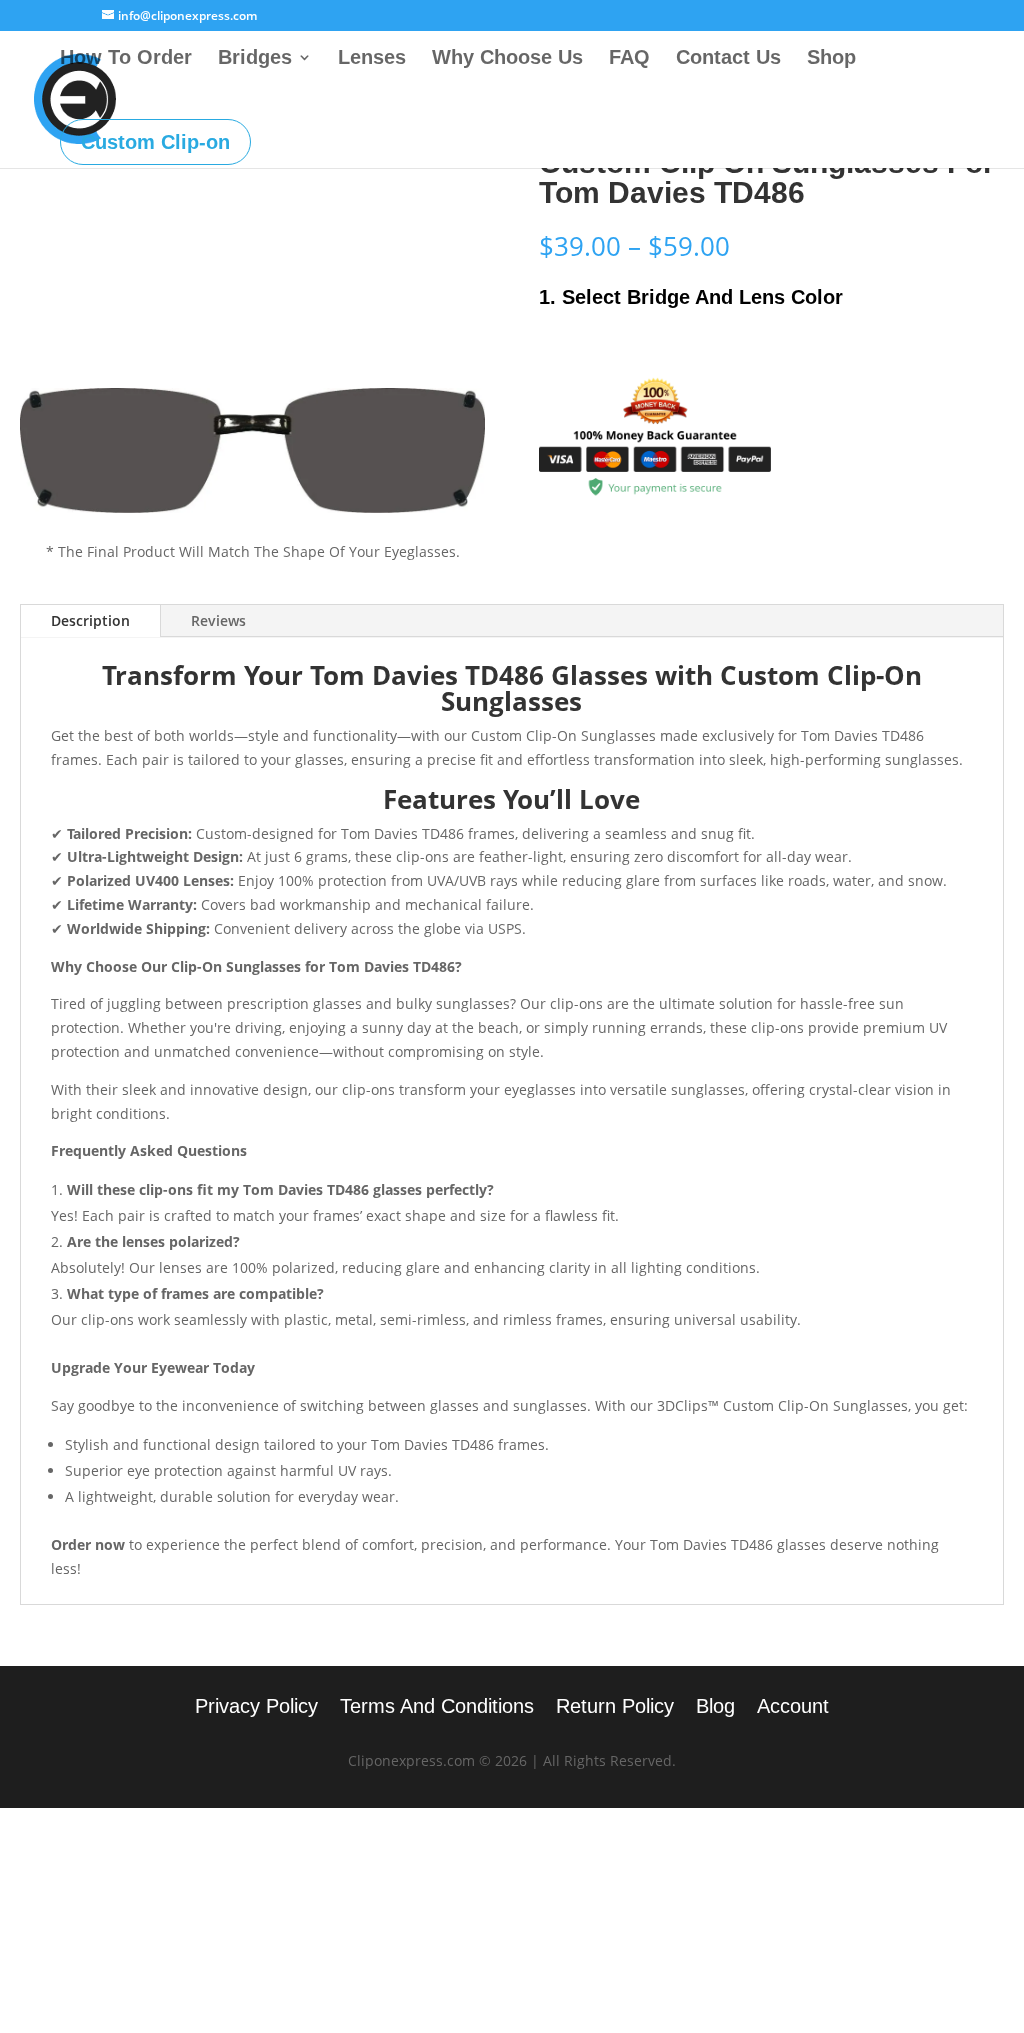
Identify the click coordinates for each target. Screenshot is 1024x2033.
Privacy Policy (256, 1708)
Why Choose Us (507, 59)
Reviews (218, 620)
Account (793, 1708)
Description (90, 620)
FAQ (629, 59)
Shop (831, 59)
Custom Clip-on (155, 142)
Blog (715, 1708)
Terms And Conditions (437, 1708)
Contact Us (728, 59)
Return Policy (615, 1708)
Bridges (255, 59)
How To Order (126, 59)
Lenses (372, 59)
